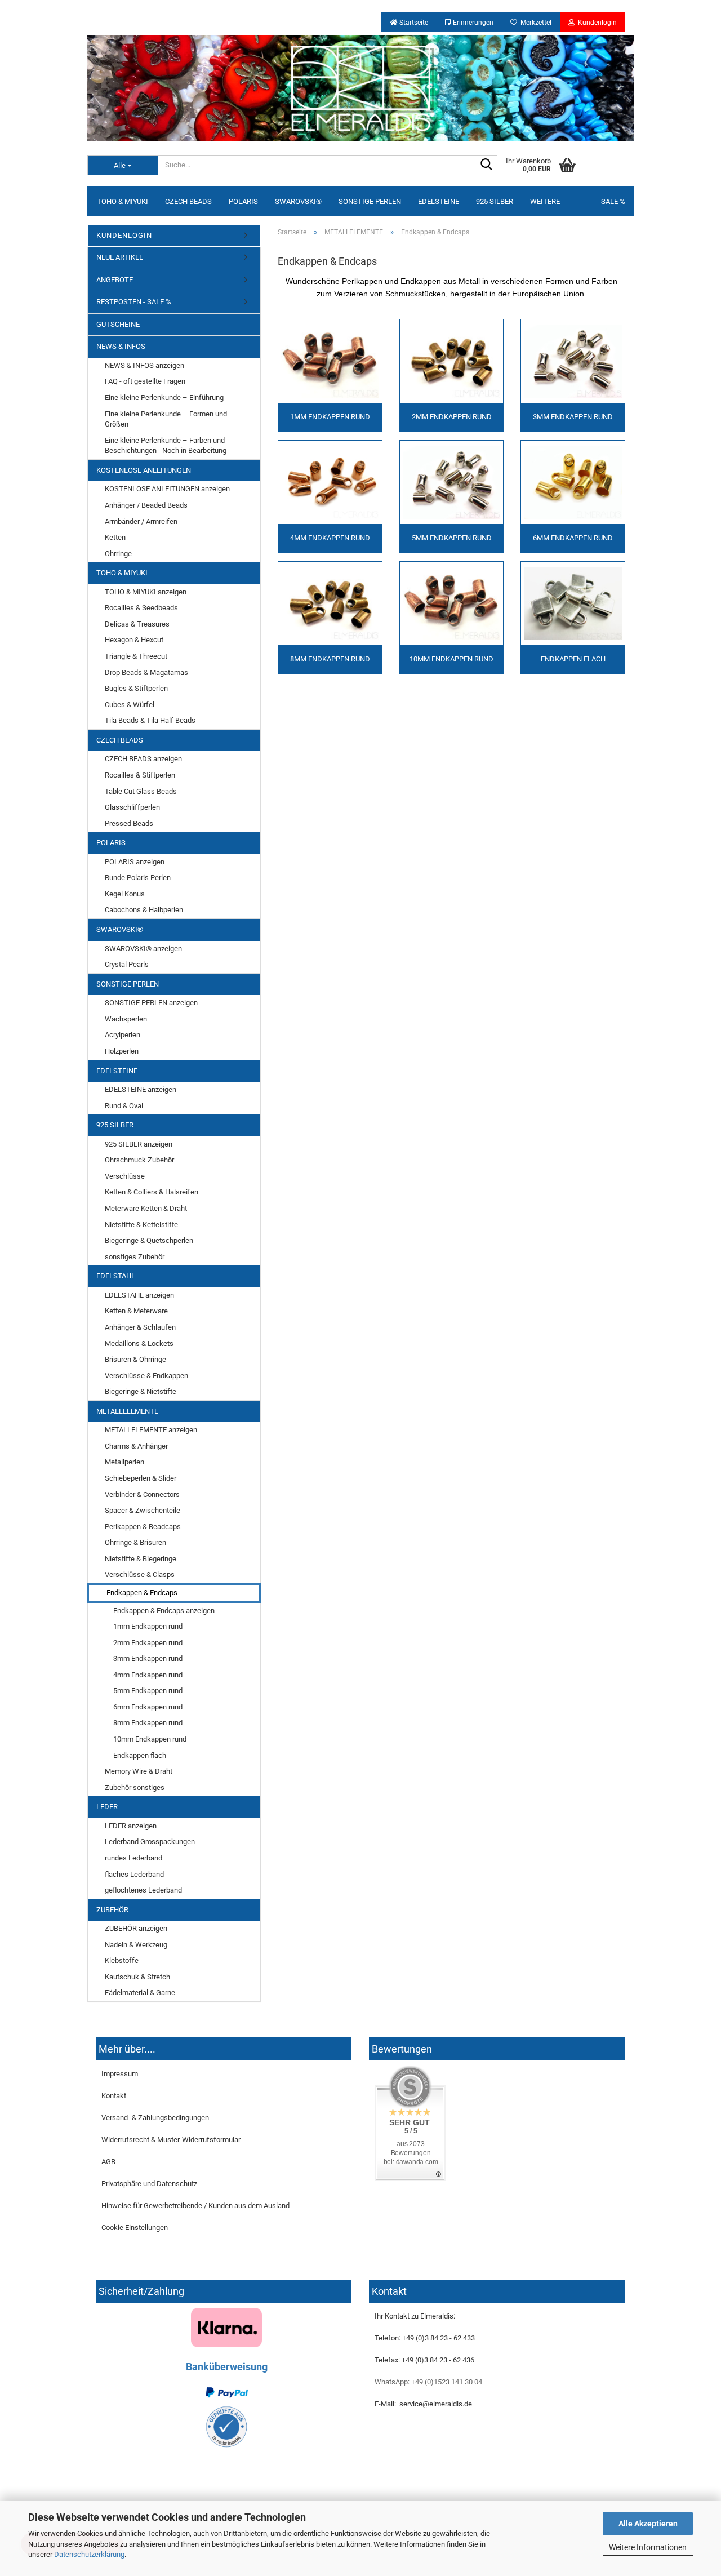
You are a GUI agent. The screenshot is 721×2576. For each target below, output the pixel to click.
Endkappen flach (140, 1755)
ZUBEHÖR (112, 1910)
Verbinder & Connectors (142, 1494)
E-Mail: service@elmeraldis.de (423, 2404)
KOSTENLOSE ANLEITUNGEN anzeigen (167, 489)
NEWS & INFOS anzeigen (144, 365)
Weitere (545, 201)
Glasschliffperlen (132, 807)
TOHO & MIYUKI (123, 201)
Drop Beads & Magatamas (146, 672)
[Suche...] (487, 166)
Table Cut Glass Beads (141, 791)
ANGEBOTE (115, 280)
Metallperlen (124, 1462)
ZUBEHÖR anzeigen (136, 1928)
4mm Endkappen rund (148, 1675)
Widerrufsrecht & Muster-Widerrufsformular (171, 2140)
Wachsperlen (126, 1019)
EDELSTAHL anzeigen (139, 1295)
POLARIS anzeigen (135, 862)
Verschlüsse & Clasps (140, 1575)
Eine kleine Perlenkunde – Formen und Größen (166, 419)
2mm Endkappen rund (148, 1643)
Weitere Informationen (648, 2547)
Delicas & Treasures (137, 624)
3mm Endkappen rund (148, 1658)
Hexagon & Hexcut (134, 640)
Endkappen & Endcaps (142, 1593)
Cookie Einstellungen (135, 2228)
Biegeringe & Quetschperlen (149, 1240)
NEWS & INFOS (121, 346)
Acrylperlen (123, 1035)
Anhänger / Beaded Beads (146, 505)
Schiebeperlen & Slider (141, 1478)
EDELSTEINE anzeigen (141, 1089)
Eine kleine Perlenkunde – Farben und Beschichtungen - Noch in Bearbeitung (166, 446)
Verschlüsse (125, 1176)
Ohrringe (118, 554)
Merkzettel (534, 23)
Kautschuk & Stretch (137, 1977)
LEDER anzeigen (131, 1826)
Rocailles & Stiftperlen (140, 775)
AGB (108, 2162)
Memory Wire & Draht (139, 1771)
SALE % (613, 201)
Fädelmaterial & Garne (140, 1993)
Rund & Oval (124, 1106)
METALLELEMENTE (127, 1411)
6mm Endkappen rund (148, 1707)
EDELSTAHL (116, 1276)
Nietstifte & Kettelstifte (141, 1225)
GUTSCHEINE (118, 324)
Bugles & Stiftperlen (136, 688)
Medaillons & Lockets (139, 1343)
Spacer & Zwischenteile (143, 1510)
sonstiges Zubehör (135, 1257)
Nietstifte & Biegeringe (141, 1559)
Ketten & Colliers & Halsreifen (152, 1192)
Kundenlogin (596, 23)
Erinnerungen (472, 23)
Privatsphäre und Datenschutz (149, 2184)
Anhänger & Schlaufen (140, 1327)
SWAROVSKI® (298, 201)
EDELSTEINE (439, 201)
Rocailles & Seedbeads (141, 608)
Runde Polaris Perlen (138, 878)
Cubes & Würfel (130, 705)
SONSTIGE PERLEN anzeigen (151, 1003)
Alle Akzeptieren (648, 2524)
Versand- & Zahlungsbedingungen (155, 2118)
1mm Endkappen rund (148, 1626)
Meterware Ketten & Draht (146, 1208)
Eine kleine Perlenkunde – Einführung (164, 397)
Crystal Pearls (127, 964)
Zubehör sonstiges (135, 1787)
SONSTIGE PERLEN (370, 201)
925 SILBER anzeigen (139, 1144)
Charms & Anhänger (136, 1446)
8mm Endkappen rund (148, 1723)
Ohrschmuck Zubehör (139, 1160)
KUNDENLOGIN (124, 235)
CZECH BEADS (188, 201)
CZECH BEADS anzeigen (143, 759)
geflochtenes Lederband (143, 1890)
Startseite (413, 23)
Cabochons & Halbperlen (144, 910)
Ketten (115, 537)
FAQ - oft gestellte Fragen (145, 381)
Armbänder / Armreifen (141, 521)
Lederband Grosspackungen (150, 1842)
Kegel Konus (125, 894)
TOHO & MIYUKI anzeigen (146, 592)
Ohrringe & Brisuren (135, 1542)
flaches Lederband (134, 1874)
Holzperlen (122, 1051)
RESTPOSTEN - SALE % (134, 302)
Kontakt (114, 2096)
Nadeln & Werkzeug (136, 1945)
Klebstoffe (122, 1960)
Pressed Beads (129, 823)
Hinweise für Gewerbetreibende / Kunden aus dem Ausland (195, 2206)
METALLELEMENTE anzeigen (151, 1430)
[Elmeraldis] (360, 88)
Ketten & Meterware (136, 1311)
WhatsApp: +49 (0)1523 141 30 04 (428, 2382)
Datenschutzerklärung (89, 2554)
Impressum (120, 2074)
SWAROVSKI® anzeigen (143, 949)
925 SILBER (495, 201)
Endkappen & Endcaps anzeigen (164, 1611)
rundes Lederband (133, 1858)
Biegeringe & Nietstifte (141, 1391)
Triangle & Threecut (136, 656)
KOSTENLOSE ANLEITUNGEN (144, 470)
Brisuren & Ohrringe (135, 1359)
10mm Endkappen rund (150, 1739)
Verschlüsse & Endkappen (146, 1376)
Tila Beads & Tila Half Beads (150, 720)
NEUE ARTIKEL (120, 257)
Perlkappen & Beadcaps (143, 1527)
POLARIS (243, 201)
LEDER (107, 1807)
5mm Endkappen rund (148, 1691)
